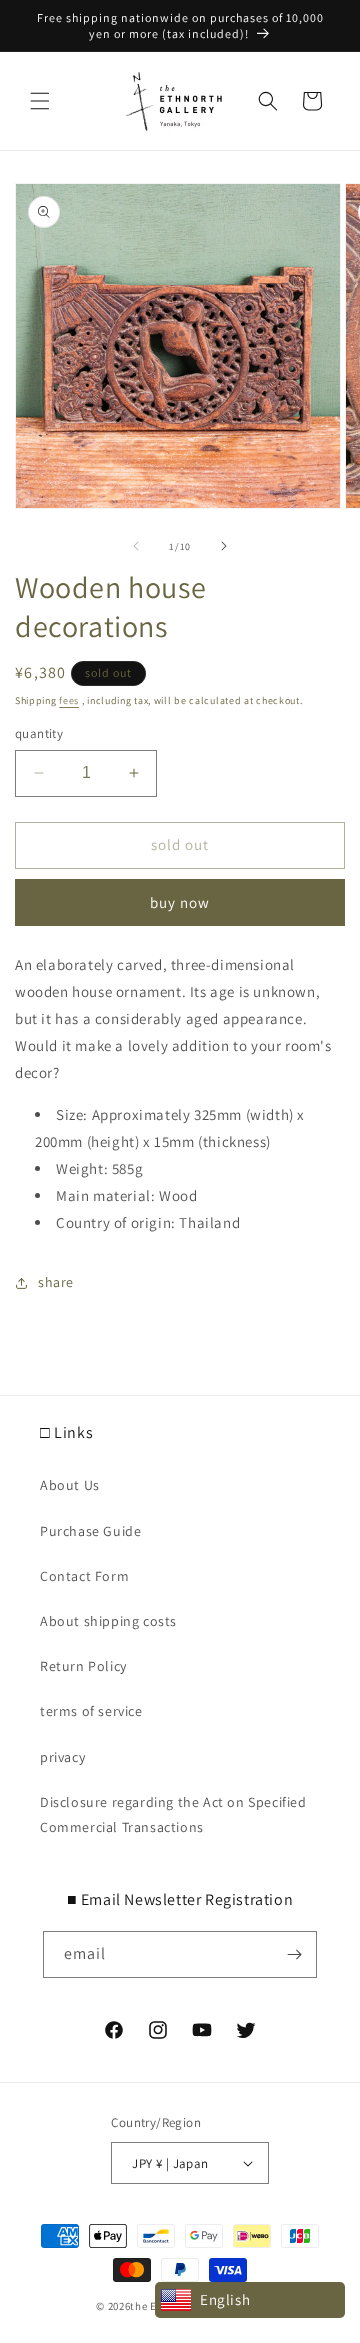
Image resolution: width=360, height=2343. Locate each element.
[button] (40, 101)
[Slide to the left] (136, 546)
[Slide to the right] (224, 546)
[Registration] (294, 1954)
